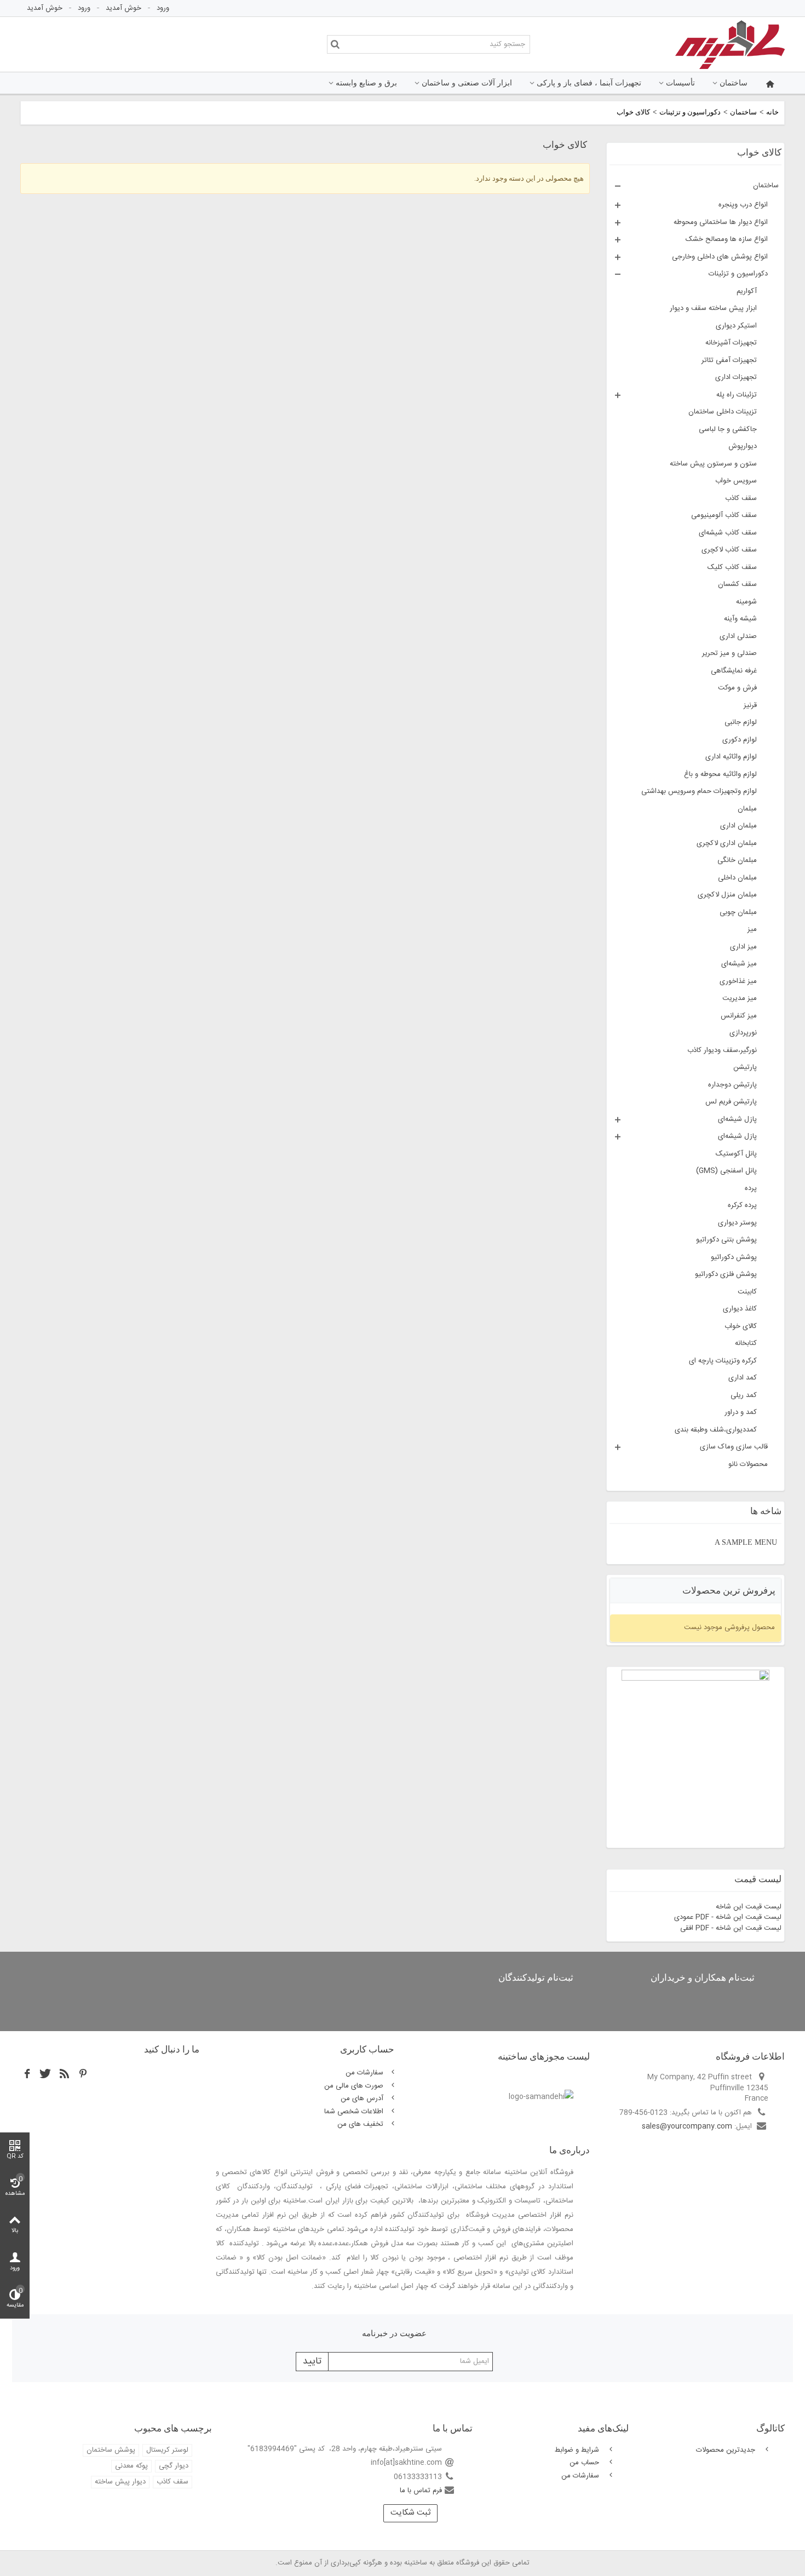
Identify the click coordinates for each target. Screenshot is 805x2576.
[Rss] (65, 2074)
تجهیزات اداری (736, 377)
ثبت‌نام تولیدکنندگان (536, 1978)
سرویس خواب (736, 481)
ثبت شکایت (410, 2513)
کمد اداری (743, 1378)
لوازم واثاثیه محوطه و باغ (720, 774)
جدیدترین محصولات (727, 2450)
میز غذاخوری (738, 981)
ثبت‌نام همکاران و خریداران (703, 1978)
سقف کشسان (737, 584)
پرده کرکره (742, 1205)
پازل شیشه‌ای (737, 1119)
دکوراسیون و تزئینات (690, 112)
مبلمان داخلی (737, 878)
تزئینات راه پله (737, 395)
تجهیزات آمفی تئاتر (729, 360)
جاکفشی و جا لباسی (728, 429)
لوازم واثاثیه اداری (731, 757)
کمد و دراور (741, 1412)
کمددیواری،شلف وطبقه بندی (716, 1430)
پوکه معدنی (131, 2466)
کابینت (747, 1292)
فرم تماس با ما (421, 2491)
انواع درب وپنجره (743, 205)
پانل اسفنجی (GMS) (726, 1171)
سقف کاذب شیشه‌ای (728, 533)
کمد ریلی (744, 1395)
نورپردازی (743, 1033)
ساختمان (734, 83)
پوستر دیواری (737, 1223)
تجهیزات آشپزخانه (731, 343)
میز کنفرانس (739, 1016)
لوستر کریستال (167, 2450)
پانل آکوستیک (736, 1154)
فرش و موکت (737, 688)
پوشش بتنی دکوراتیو (726, 1240)
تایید (312, 2362)
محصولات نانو (748, 1464)
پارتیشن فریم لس (731, 1102)
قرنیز (750, 705)
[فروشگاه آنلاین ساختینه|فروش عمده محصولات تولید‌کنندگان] (730, 44)
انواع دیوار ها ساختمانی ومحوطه (721, 222)
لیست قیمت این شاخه (749, 1907)
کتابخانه (746, 1343)
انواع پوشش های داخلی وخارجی (720, 257)
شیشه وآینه (740, 619)
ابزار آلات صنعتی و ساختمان (467, 83)
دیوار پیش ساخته (120, 2482)
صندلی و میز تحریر (729, 653)
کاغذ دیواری (740, 1309)
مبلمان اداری (738, 826)
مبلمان (747, 809)
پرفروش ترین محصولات (729, 1591)
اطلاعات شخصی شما (354, 2112)
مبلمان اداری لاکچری (727, 843)
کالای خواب (741, 1326)
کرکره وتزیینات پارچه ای (723, 1361)
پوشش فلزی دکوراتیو (726, 1274)
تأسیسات (680, 83)
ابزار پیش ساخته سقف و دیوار (713, 308)
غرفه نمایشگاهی (734, 671)
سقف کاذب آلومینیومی (724, 515)
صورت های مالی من (354, 2086)
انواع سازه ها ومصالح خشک (727, 239)
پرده (751, 1188)
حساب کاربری (367, 2049)
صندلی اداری (738, 636)
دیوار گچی (174, 2466)
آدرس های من (362, 2098)
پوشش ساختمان (111, 2450)
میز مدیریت (740, 998)
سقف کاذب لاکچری (729, 550)
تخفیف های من (360, 2124)
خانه (772, 112)
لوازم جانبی (741, 722)
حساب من (585, 2463)
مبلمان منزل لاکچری (727, 895)
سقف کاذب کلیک (732, 567)
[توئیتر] (46, 2074)
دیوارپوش (743, 446)
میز (752, 929)
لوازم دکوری (740, 740)
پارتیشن (745, 1067)
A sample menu (746, 1542)
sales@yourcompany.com (687, 2126)
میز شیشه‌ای (739, 964)
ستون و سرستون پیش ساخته (713, 464)
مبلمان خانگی (737, 860)
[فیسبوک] (27, 2074)
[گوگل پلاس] (83, 2074)
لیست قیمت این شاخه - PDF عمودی (728, 1917)
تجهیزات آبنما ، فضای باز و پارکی (589, 83)
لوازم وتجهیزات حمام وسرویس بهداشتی (699, 791)
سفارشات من (364, 2073)
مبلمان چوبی (738, 912)
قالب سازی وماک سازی (734, 1447)
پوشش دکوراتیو (734, 1257)
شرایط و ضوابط (578, 2450)
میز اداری (743, 947)
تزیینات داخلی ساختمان (723, 412)
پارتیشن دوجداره (732, 1085)
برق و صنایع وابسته (366, 83)
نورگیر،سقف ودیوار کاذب (722, 1050)
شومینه (746, 602)
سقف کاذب (741, 498)
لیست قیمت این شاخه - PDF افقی (731, 1928)
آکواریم (747, 291)
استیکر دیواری (736, 326)
